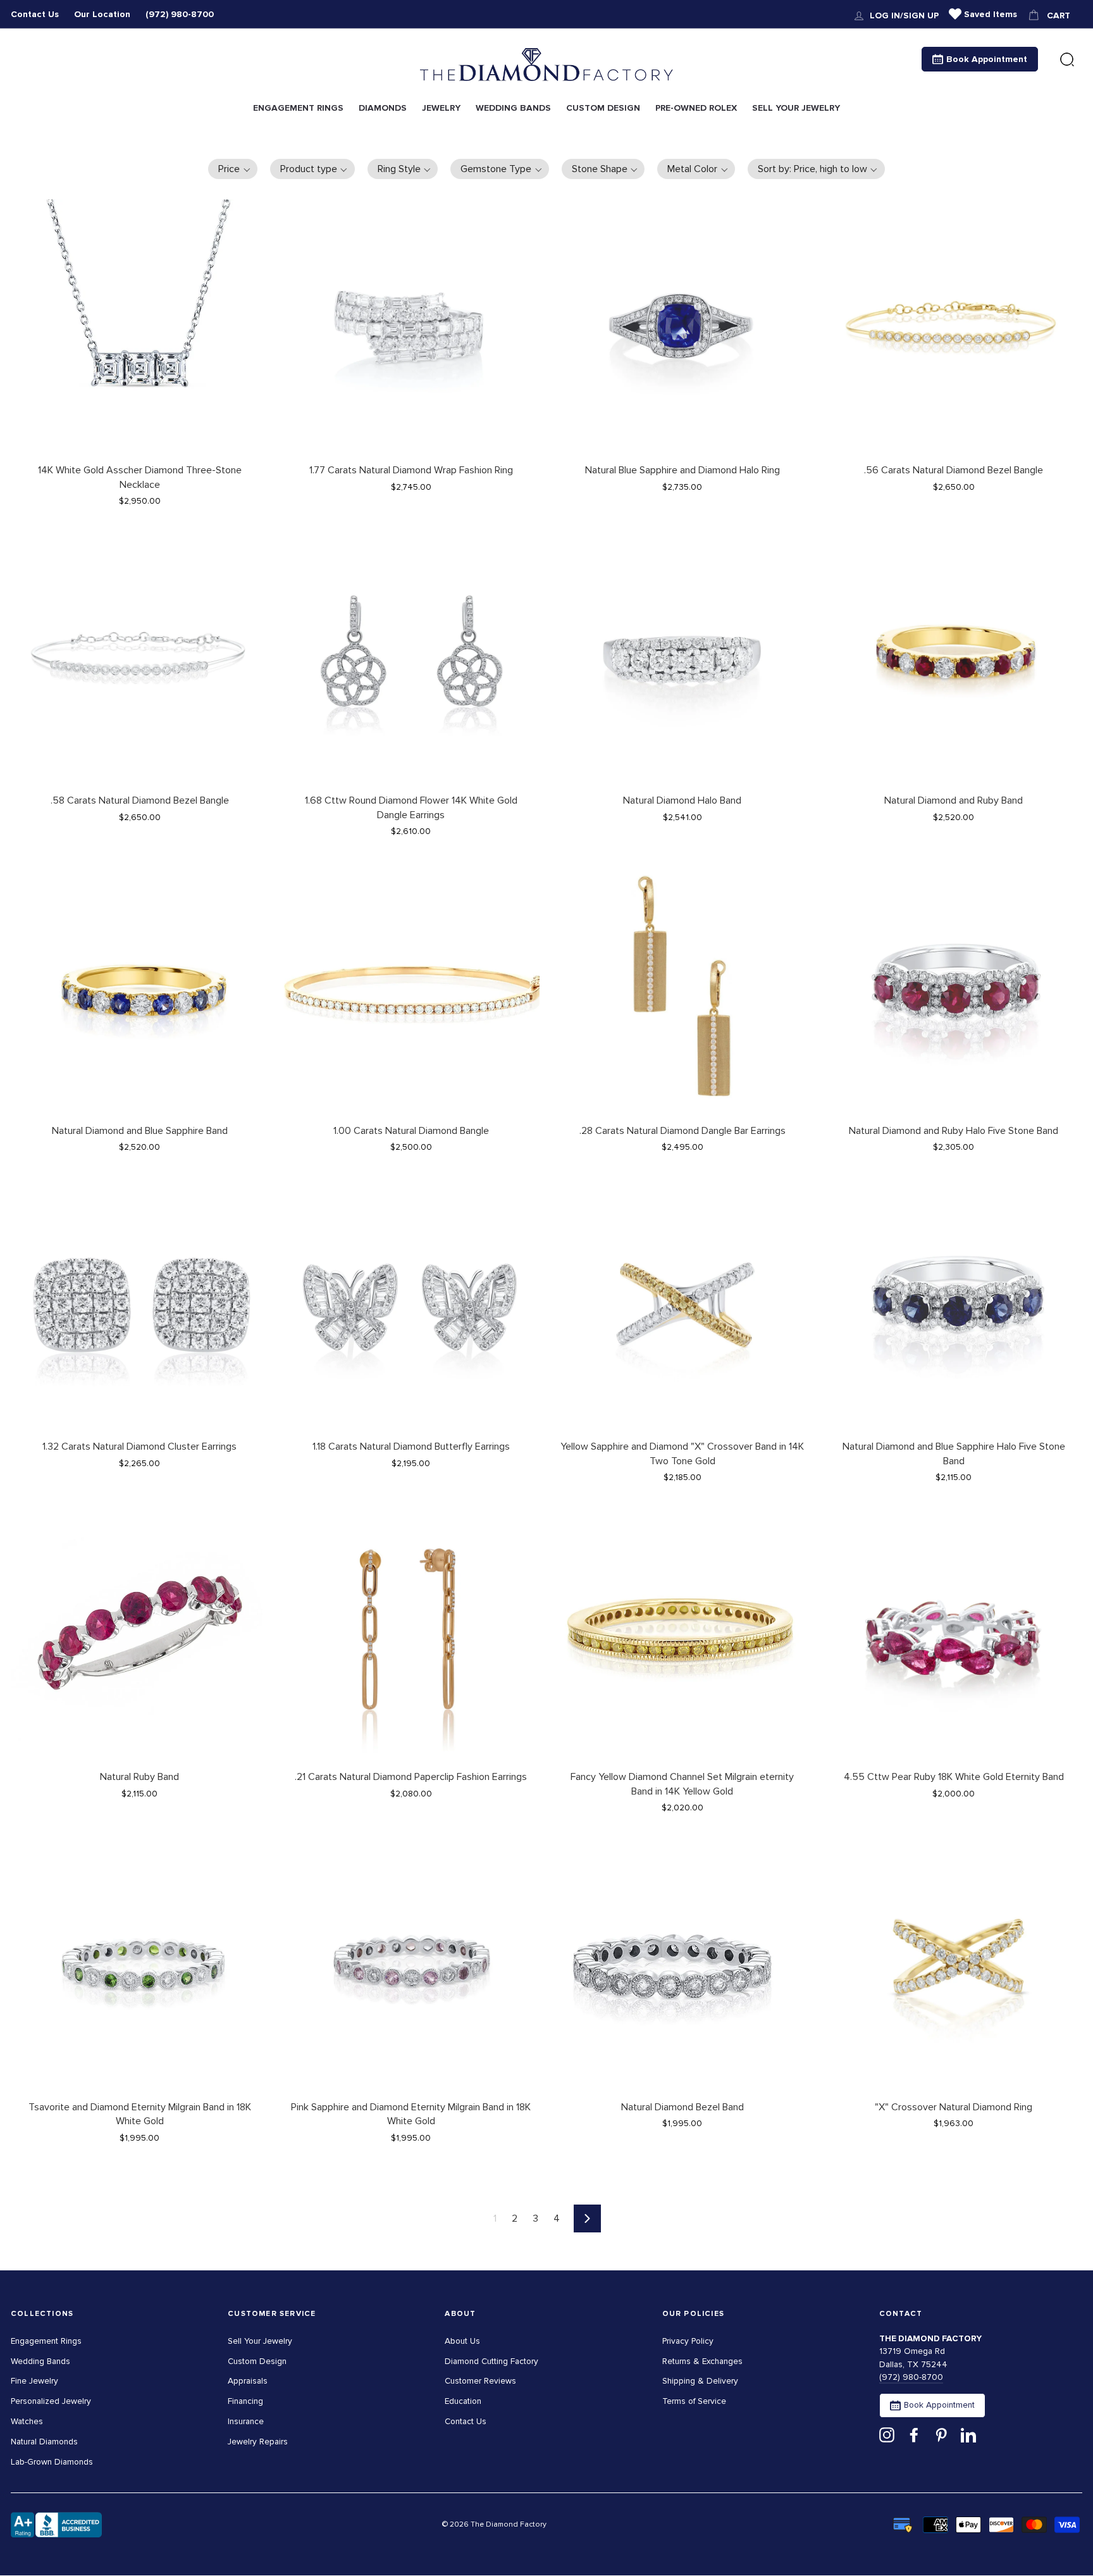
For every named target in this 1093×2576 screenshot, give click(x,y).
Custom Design (257, 2361)
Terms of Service (694, 2401)
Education (463, 2401)
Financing (245, 2401)
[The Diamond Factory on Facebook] (914, 2435)
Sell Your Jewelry (260, 2341)
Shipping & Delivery (700, 2381)
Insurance (246, 2421)
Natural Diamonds (44, 2442)
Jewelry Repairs (258, 2442)
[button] (233, 169)
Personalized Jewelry (51, 2401)
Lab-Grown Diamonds (52, 2462)
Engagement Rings (46, 2341)
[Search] (1067, 60)
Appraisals (248, 2381)
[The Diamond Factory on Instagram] (887, 2435)
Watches (27, 2421)
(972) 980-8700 (180, 14)
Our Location (102, 14)
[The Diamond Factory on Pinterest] (941, 2435)
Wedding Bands (40, 2361)
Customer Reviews (480, 2381)
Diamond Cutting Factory (491, 2361)
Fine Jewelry (34, 2381)
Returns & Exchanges (702, 2361)
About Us (462, 2341)
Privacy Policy (688, 2341)
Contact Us (35, 14)
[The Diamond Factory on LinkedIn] (968, 2435)
